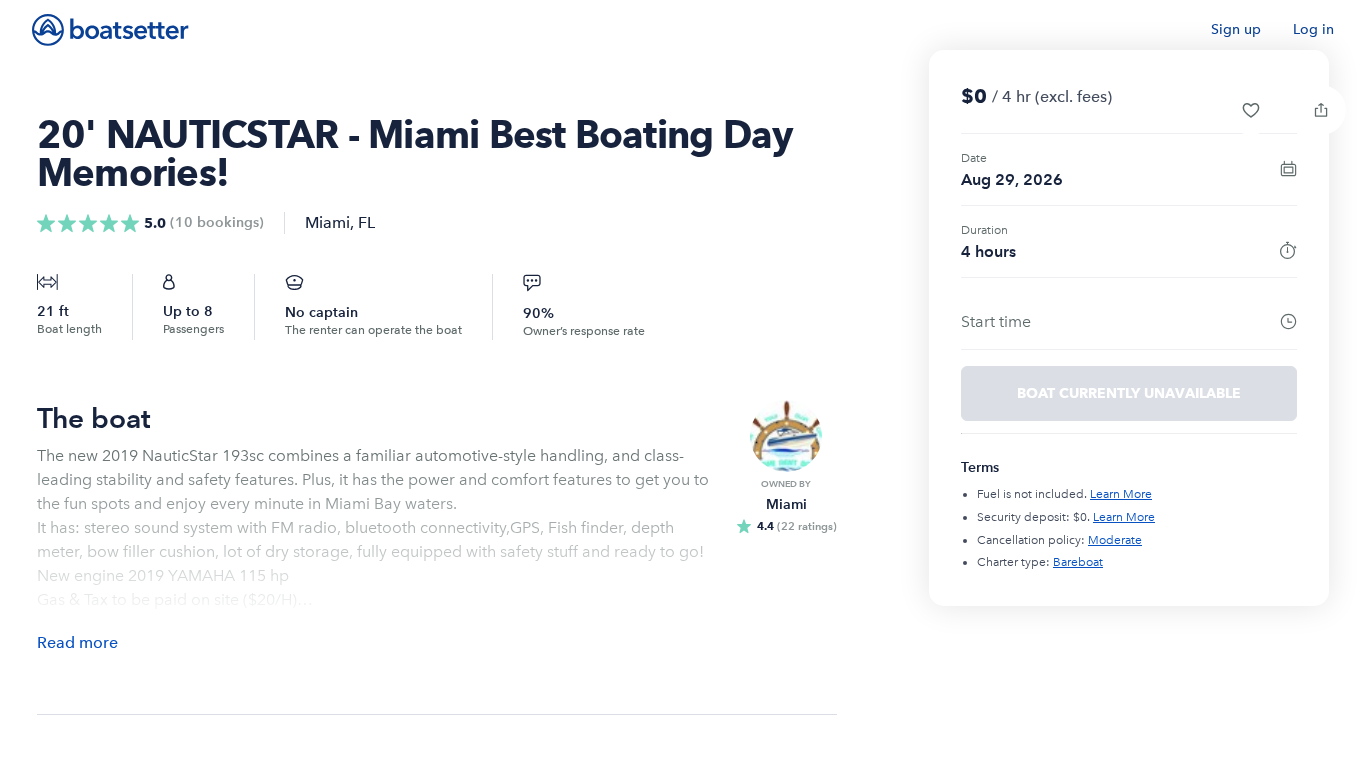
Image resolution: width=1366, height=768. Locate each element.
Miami (327, 222)
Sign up (1236, 29)
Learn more (1121, 494)
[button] (1251, 110)
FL (366, 222)
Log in (1313, 29)
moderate (1115, 540)
